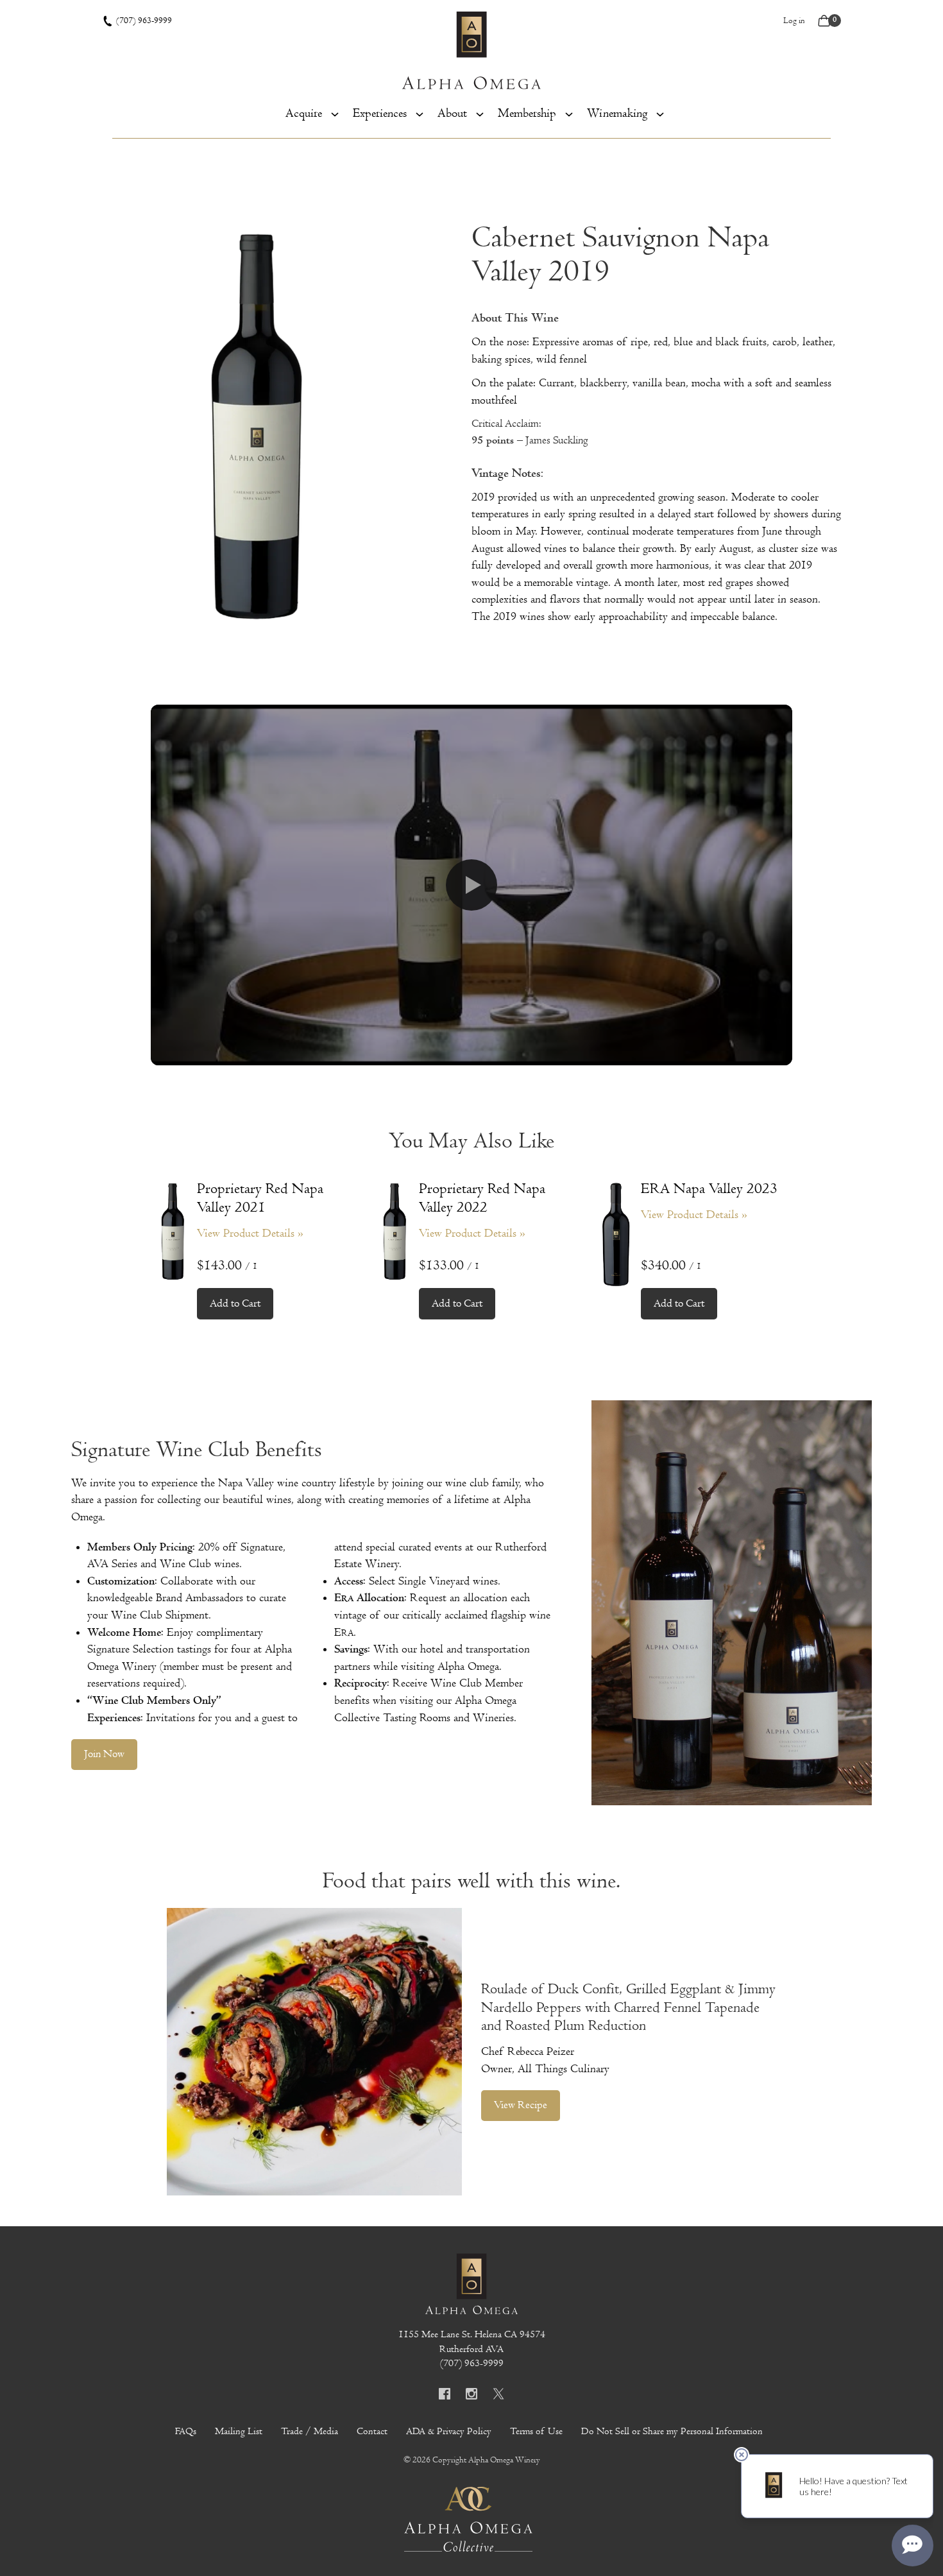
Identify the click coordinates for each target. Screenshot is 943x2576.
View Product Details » (250, 1233)
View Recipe (521, 2105)
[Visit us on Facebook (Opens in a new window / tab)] (445, 2396)
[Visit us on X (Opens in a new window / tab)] (498, 2396)
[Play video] (471, 885)
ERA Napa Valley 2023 (709, 1189)
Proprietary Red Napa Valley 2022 (482, 1198)
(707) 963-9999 (144, 21)
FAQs (186, 2431)
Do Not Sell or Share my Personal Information (672, 2431)
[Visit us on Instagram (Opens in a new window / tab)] (471, 2396)
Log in (794, 21)
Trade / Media (310, 2431)
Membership (527, 113)
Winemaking (617, 113)
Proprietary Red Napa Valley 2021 (260, 1198)
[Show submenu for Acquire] (335, 113)
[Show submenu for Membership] (569, 113)
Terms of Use (536, 2431)
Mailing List (239, 2431)
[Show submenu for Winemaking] (660, 113)
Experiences (380, 113)
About (452, 113)
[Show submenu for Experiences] (420, 113)
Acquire (304, 113)
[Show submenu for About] (480, 113)
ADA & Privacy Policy (449, 2431)
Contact (372, 2431)
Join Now (104, 1754)
